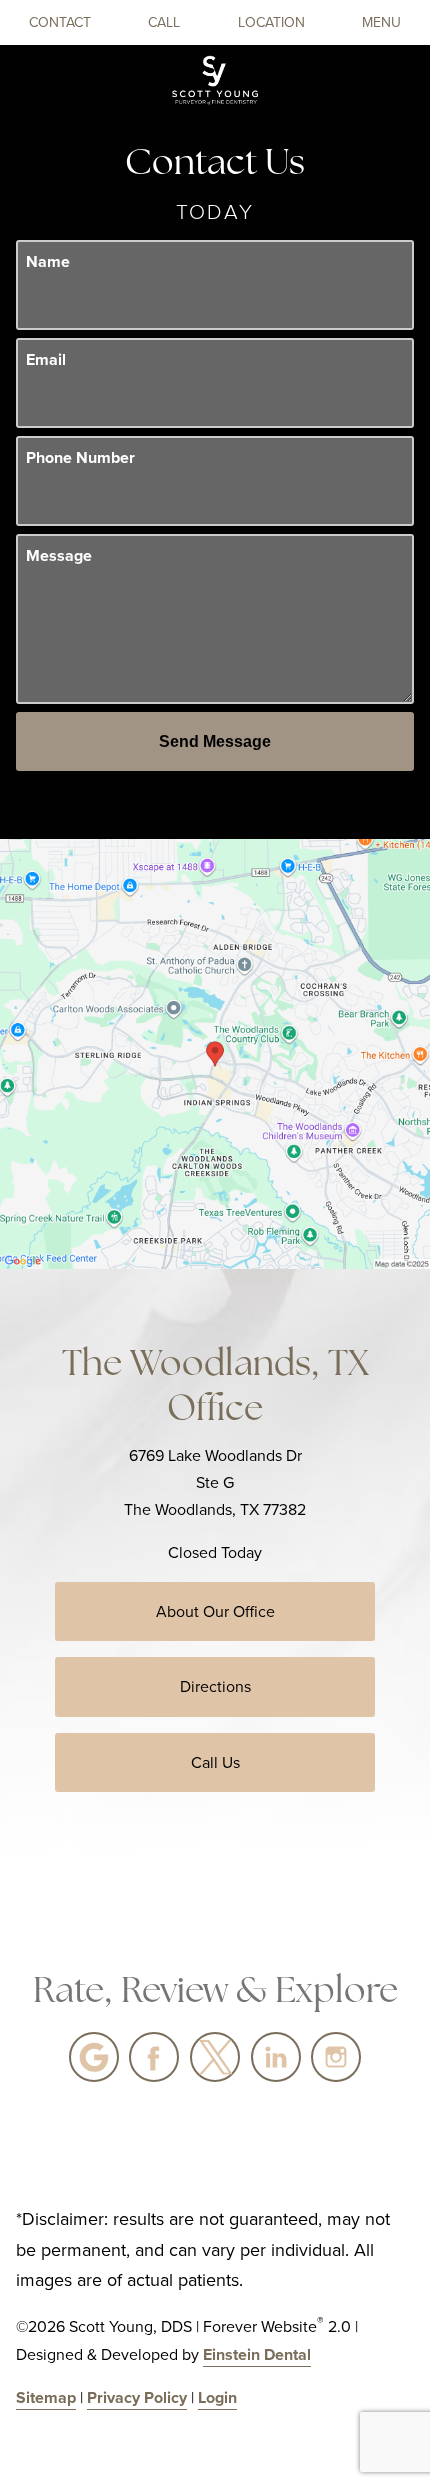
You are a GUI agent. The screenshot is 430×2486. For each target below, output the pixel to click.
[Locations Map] (215, 1052)
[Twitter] (215, 2057)
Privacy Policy (137, 2397)
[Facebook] (154, 2057)
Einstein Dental (257, 2354)
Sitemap (46, 2397)
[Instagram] (336, 2057)
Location (271, 22)
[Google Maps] (94, 2057)
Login (217, 2397)
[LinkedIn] (276, 2057)
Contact (60, 22)
